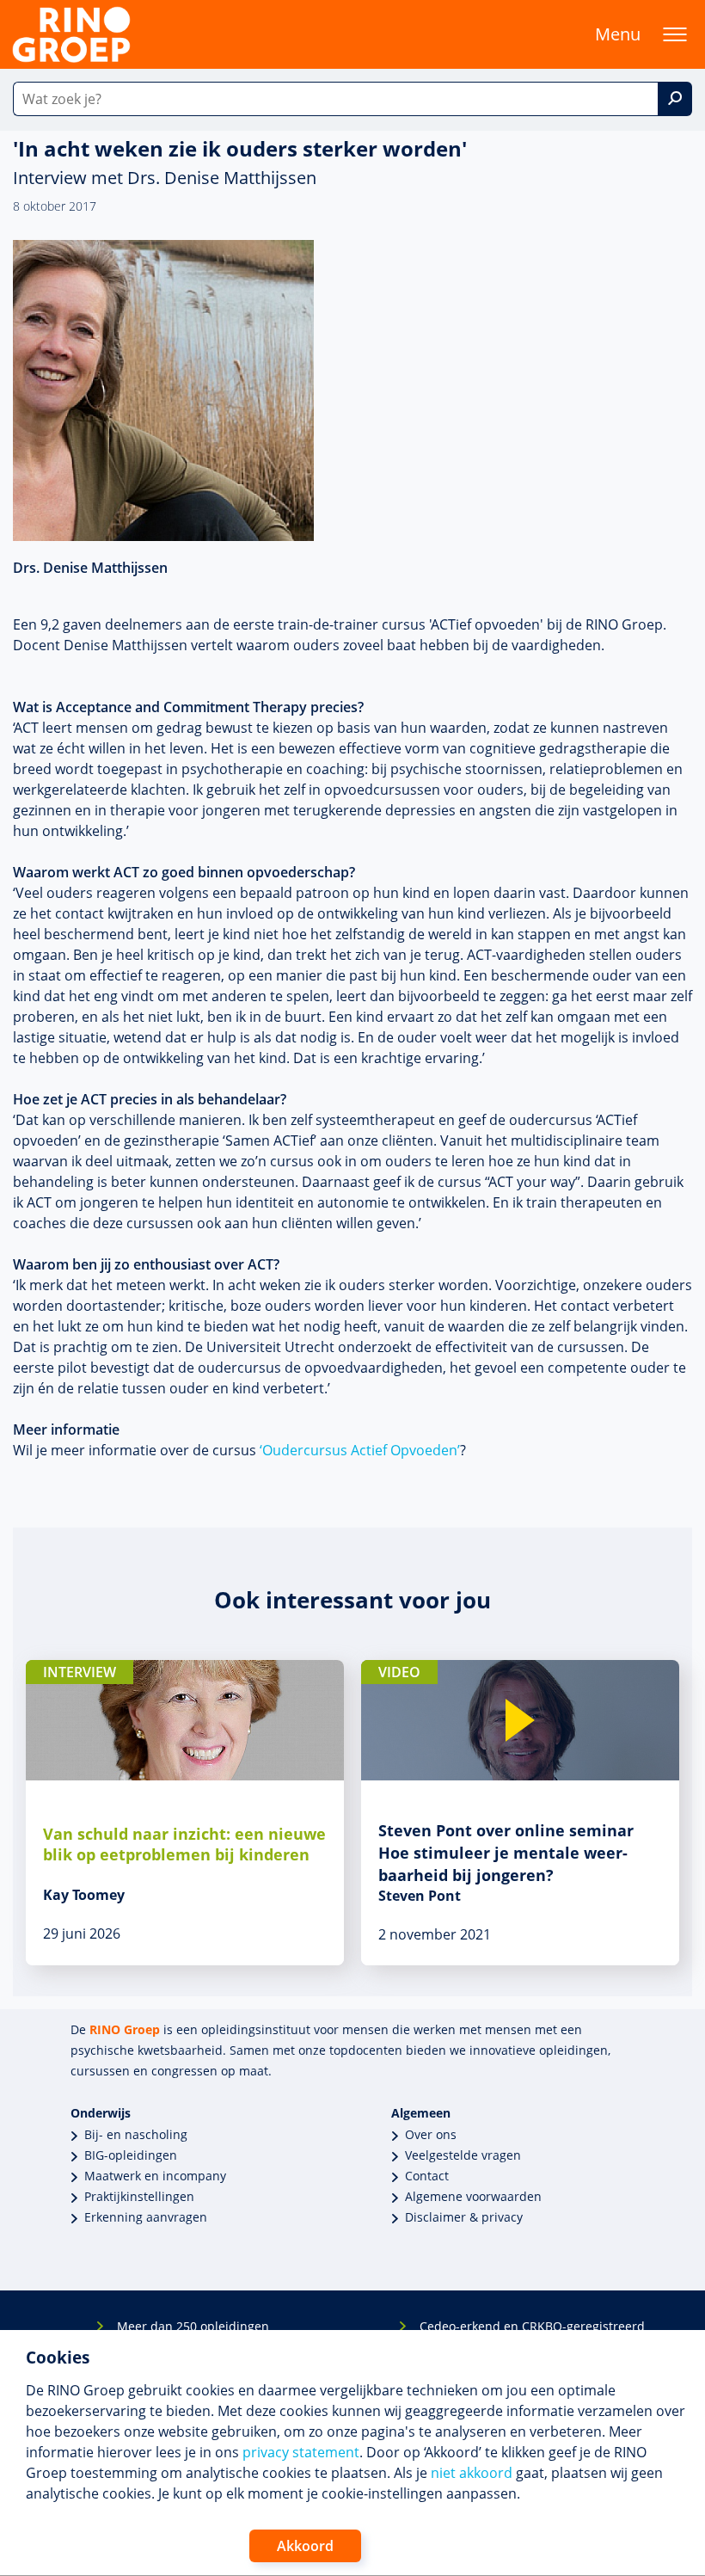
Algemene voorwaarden (473, 2196)
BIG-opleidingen (131, 2155)
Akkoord (305, 2546)
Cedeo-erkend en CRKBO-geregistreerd (532, 2326)
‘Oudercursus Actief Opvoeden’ (360, 1450)
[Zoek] (675, 99)
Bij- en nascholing (136, 2134)
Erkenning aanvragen (146, 2217)
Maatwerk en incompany (155, 2176)
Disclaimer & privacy (464, 2217)
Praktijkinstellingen (139, 2196)
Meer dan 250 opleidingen (193, 2326)
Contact (427, 2176)
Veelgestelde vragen (463, 2155)
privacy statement (301, 2452)
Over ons (431, 2134)
